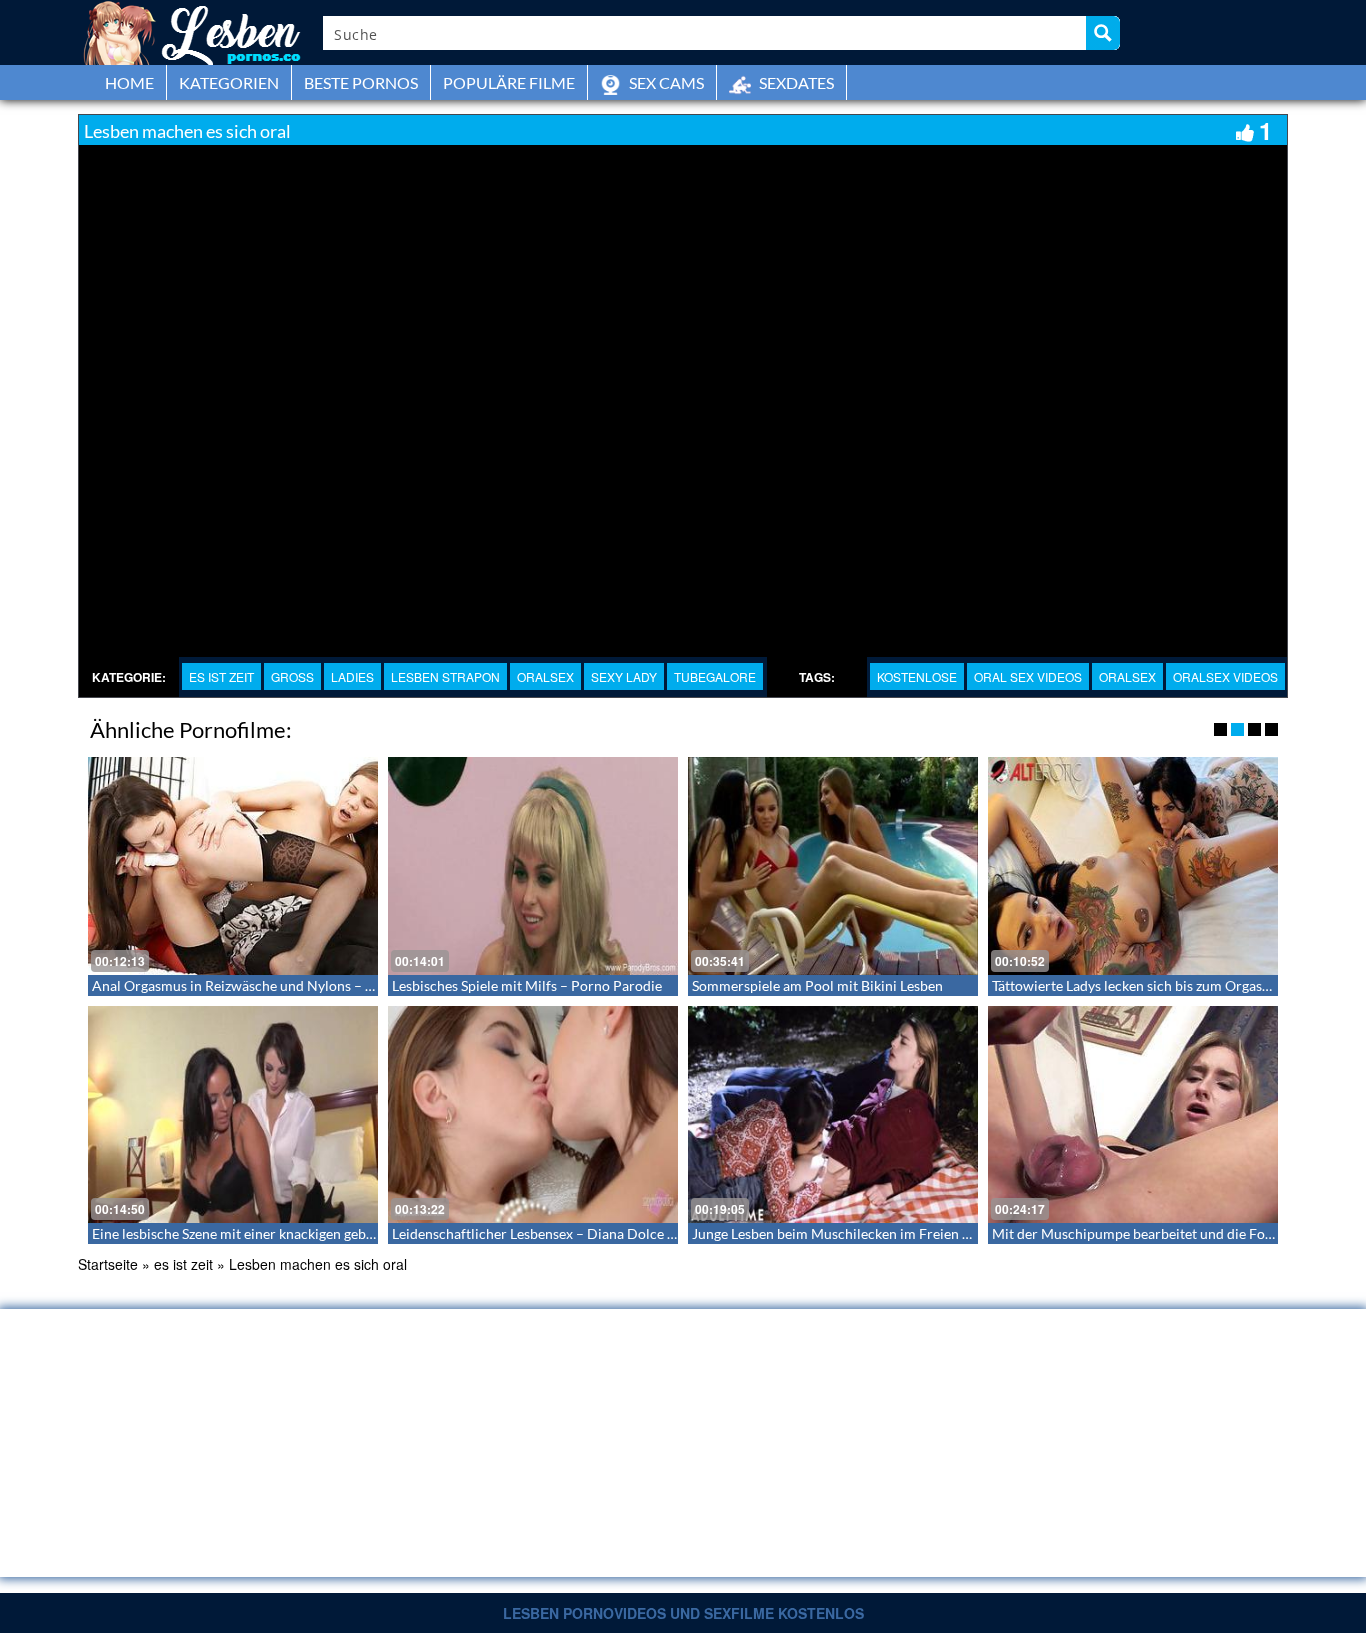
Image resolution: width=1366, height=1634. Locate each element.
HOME (129, 82)
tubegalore (715, 676)
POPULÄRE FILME (509, 82)
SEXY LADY (624, 676)
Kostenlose (917, 676)
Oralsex (1127, 676)
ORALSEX (545, 676)
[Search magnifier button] (1103, 33)
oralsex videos (1225, 676)
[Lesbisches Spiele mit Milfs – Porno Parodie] (533, 866)
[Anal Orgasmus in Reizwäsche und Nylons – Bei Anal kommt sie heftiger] (233, 866)
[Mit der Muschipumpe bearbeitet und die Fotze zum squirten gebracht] (1133, 1115)
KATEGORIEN (229, 82)
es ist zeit (221, 676)
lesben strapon (445, 676)
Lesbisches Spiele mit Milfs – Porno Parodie (527, 985)
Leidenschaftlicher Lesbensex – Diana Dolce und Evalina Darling (590, 1233)
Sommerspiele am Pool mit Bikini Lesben (817, 985)
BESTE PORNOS (361, 82)
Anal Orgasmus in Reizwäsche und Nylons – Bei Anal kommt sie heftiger (314, 985)
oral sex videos (1028, 676)
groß (292, 676)
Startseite (108, 1264)
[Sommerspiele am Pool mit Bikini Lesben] (833, 866)
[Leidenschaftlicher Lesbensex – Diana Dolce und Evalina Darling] (533, 1115)
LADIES (352, 676)
